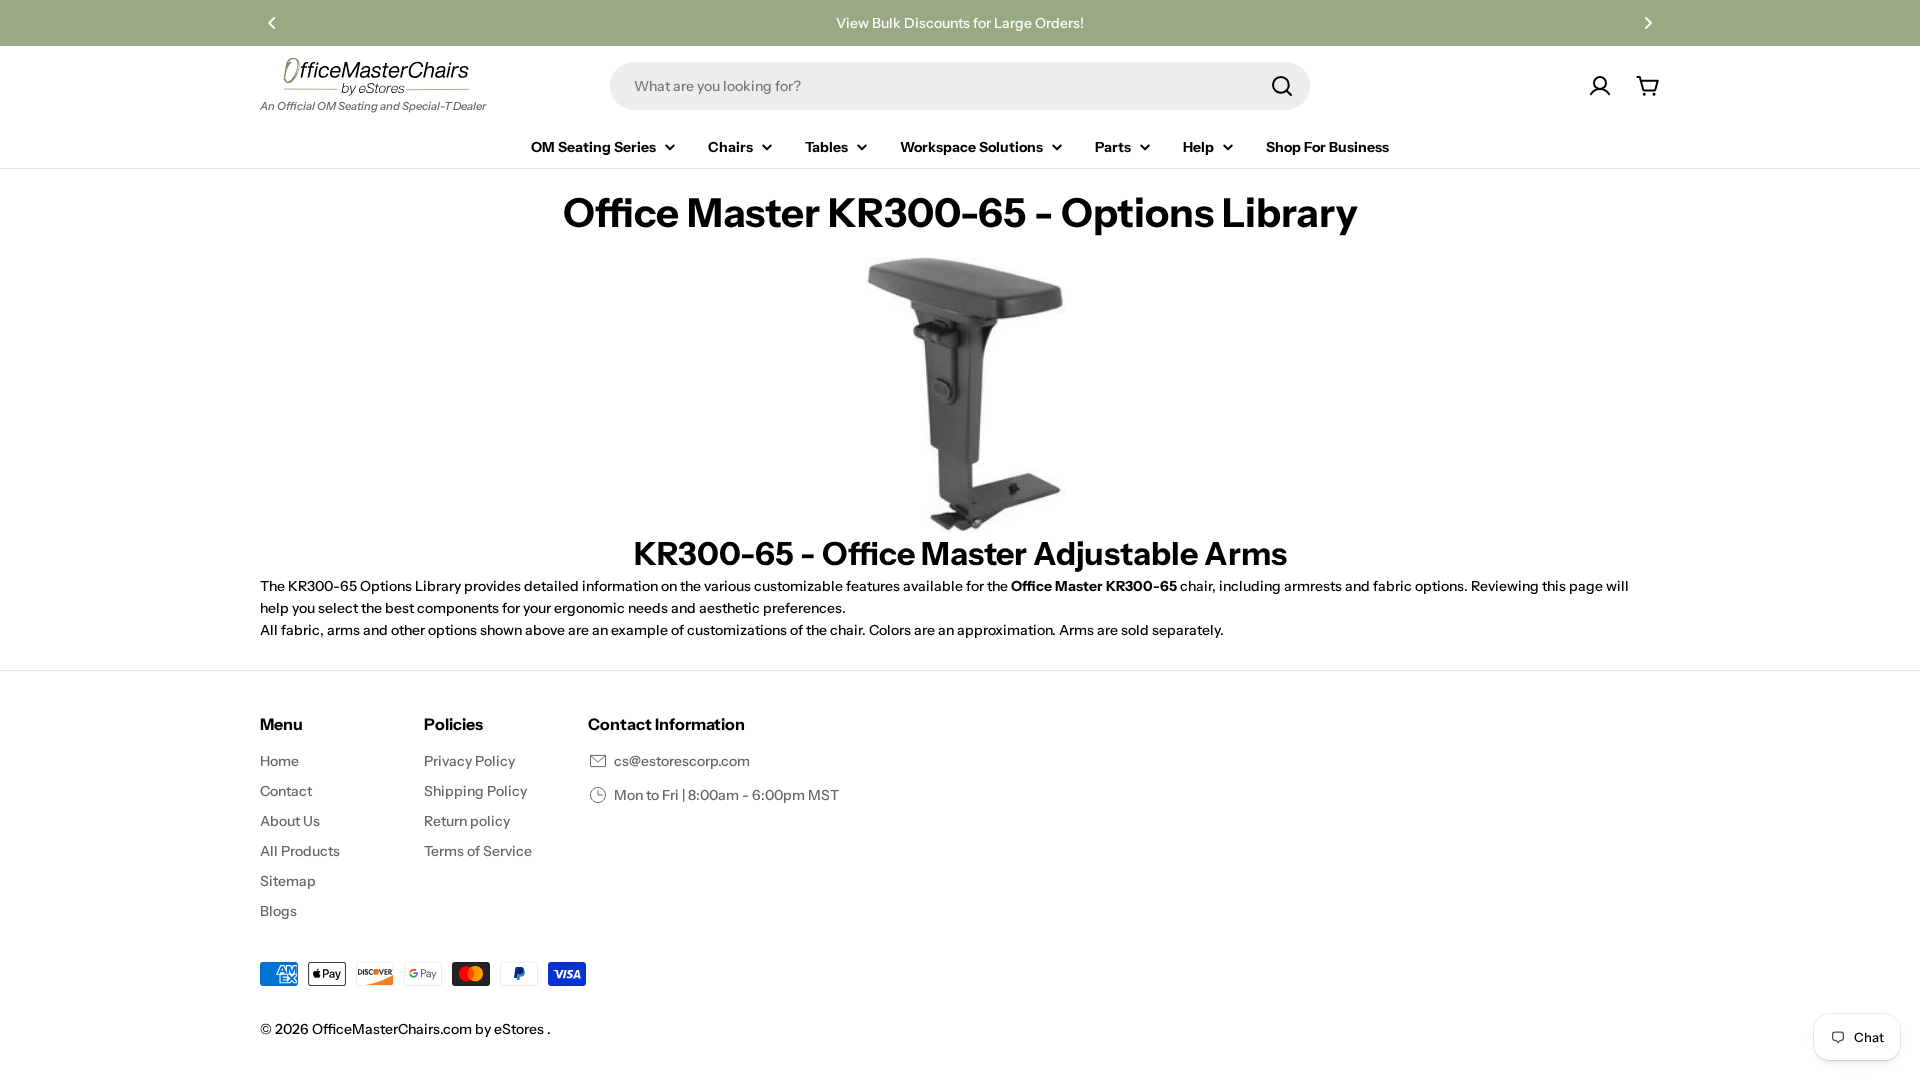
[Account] (1600, 86)
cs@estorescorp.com (682, 761)
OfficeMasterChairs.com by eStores (429, 1029)
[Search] (1282, 86)
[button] (272, 23)
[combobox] (960, 86)
